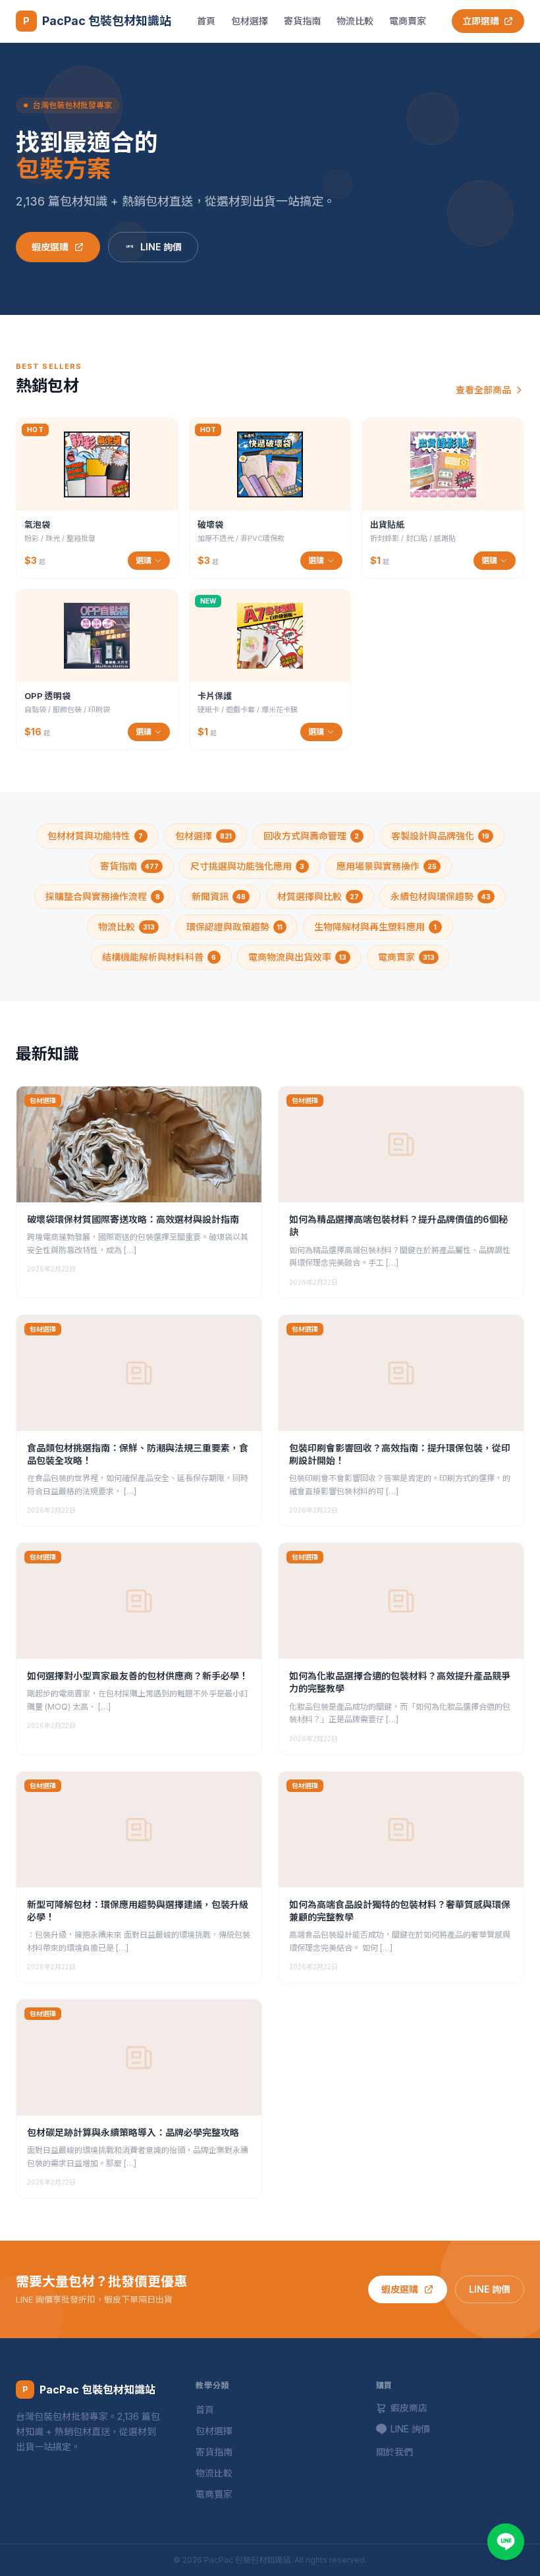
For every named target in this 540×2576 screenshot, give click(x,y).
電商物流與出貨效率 (297, 957)
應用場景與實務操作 (387, 866)
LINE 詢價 (161, 247)
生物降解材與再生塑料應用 (375, 927)
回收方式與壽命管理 (311, 836)
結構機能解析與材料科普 (159, 957)
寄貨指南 (302, 21)
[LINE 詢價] (506, 2542)
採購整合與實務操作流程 (103, 896)
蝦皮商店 (409, 2408)
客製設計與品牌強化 (440, 836)
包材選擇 (250, 21)
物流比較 (355, 21)
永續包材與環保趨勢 (441, 896)
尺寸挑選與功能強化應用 (248, 866)
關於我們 (394, 2452)
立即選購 (481, 21)
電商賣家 (408, 21)
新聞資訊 (219, 896)
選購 (144, 560)
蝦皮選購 (50, 247)
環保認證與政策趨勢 (234, 927)
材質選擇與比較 (318, 896)
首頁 (206, 21)
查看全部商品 (483, 390)
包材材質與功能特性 (95, 836)
